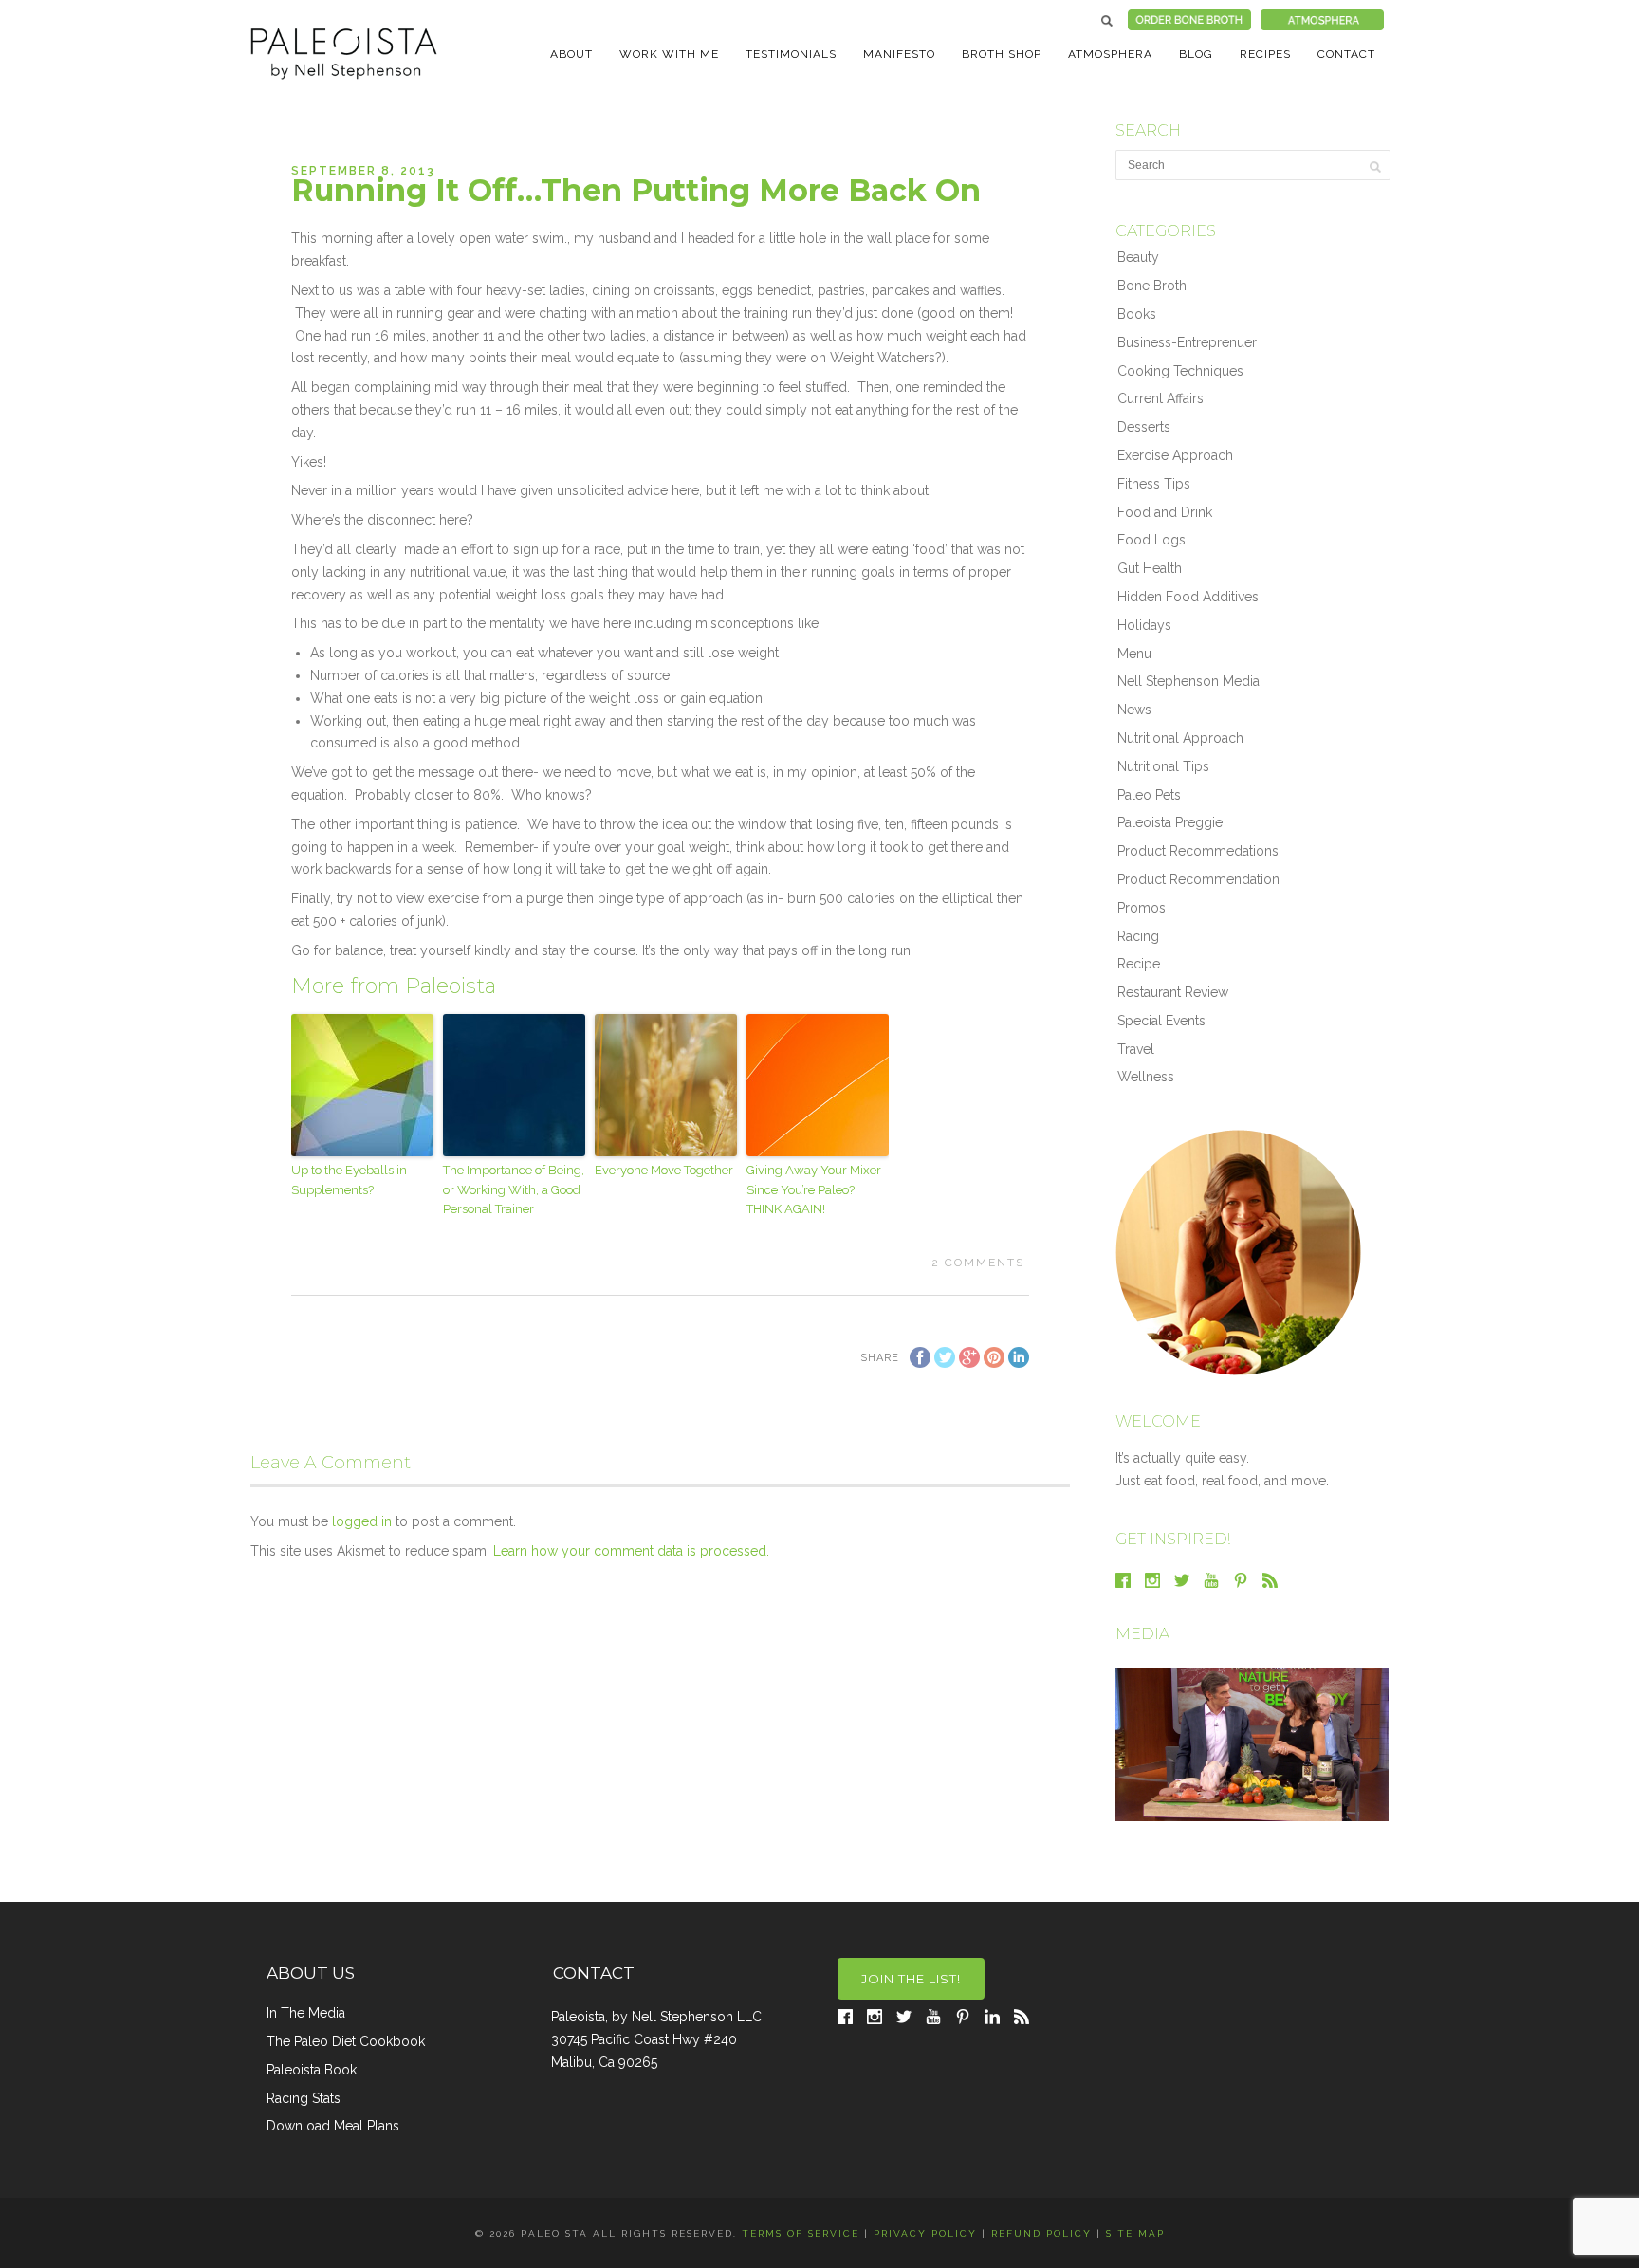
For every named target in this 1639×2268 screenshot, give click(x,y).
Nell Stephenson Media (1188, 681)
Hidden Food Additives (1188, 597)
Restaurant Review (1173, 992)
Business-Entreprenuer (1187, 342)
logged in (362, 1521)
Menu (1134, 654)
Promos (1142, 908)
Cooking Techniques (1180, 371)
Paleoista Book (312, 2070)
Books (1137, 314)
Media (1142, 1634)
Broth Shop (1002, 54)
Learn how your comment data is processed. (631, 1551)
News (1134, 710)
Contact (1346, 54)
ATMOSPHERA (1110, 54)
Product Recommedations (1198, 851)
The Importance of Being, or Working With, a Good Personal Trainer (514, 1190)
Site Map (1135, 2233)
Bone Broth (1152, 286)
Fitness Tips (1154, 484)
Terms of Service (801, 2233)
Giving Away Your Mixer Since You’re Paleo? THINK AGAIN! (814, 1190)
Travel (1136, 1049)
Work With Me (669, 54)
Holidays (1144, 625)
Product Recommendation (1198, 879)
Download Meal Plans (333, 2126)
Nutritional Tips (1163, 766)
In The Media (306, 2013)
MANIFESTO (899, 54)
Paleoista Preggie (1170, 822)
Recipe (1139, 964)
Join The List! (911, 1979)
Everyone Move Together (664, 1170)
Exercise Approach (1175, 455)
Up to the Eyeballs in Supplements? (349, 1180)
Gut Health (1150, 568)
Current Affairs (1160, 398)
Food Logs (1151, 540)
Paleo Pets (1149, 795)
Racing (1138, 936)
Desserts (1144, 427)
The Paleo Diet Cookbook (346, 2041)
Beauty (1138, 257)
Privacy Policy (925, 2233)
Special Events (1161, 1021)
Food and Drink (1165, 512)
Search (1107, 21)
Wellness (1146, 1077)
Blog (1196, 54)
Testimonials (791, 54)
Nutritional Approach (1180, 738)
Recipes (1265, 54)
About (571, 54)
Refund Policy (1041, 2233)
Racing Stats (304, 2098)
